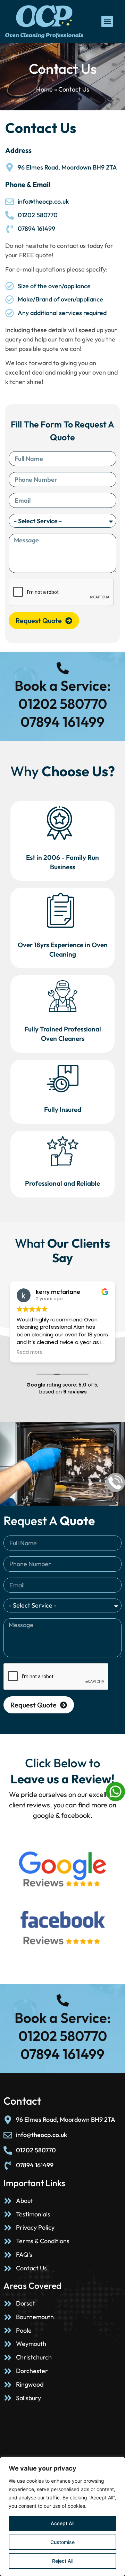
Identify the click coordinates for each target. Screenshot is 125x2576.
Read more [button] (30, 1352)
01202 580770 (63, 704)
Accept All (62, 2523)
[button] (107, 21)
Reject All (63, 2561)
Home (44, 89)
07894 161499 (62, 722)
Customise (62, 2542)
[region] (62, 2516)
